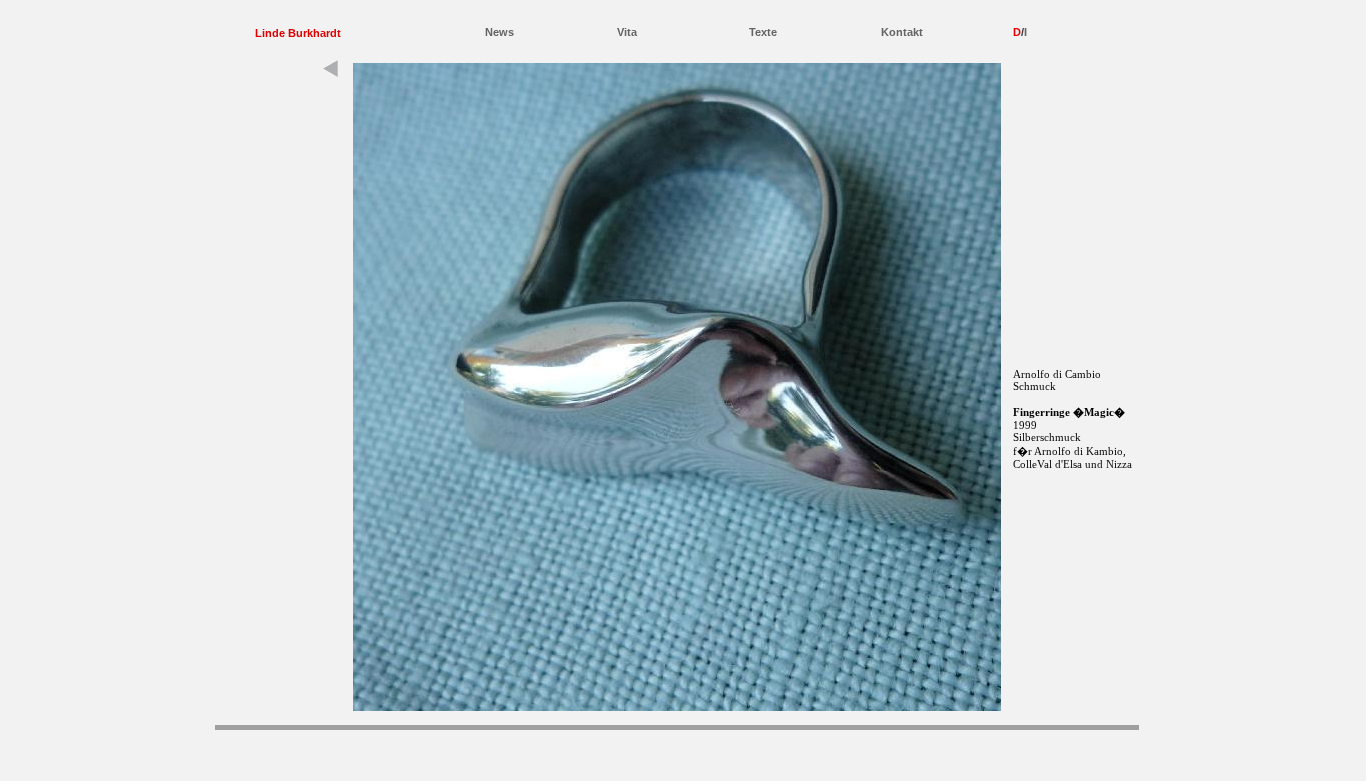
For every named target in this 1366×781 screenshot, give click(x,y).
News (499, 32)
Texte (763, 32)
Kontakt (902, 32)
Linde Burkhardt (298, 33)
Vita (627, 32)
